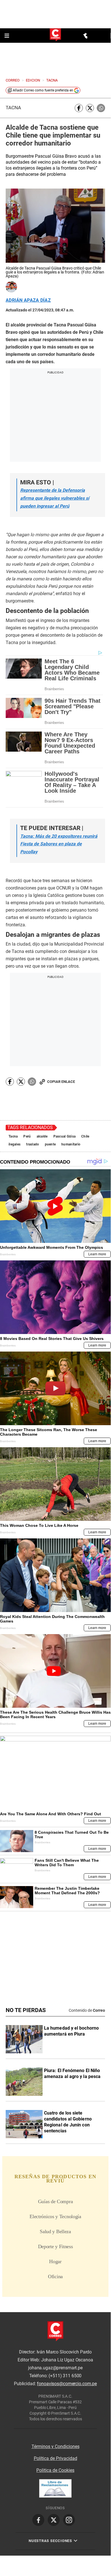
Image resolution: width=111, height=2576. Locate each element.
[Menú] (7, 36)
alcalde (42, 1136)
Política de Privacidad (55, 2458)
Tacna (13, 108)
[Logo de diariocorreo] (55, 35)
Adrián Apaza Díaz (28, 300)
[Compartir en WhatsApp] (101, 108)
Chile (85, 1136)
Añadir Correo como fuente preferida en (43, 90)
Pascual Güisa (65, 1136)
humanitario (71, 1144)
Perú (27, 1136)
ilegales (14, 1144)
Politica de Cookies (55, 2470)
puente (50, 1144)
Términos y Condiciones (55, 2446)
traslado (33, 1144)
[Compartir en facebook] (79, 108)
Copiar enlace (61, 1082)
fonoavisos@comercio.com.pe (67, 2384)
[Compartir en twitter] (90, 108)
